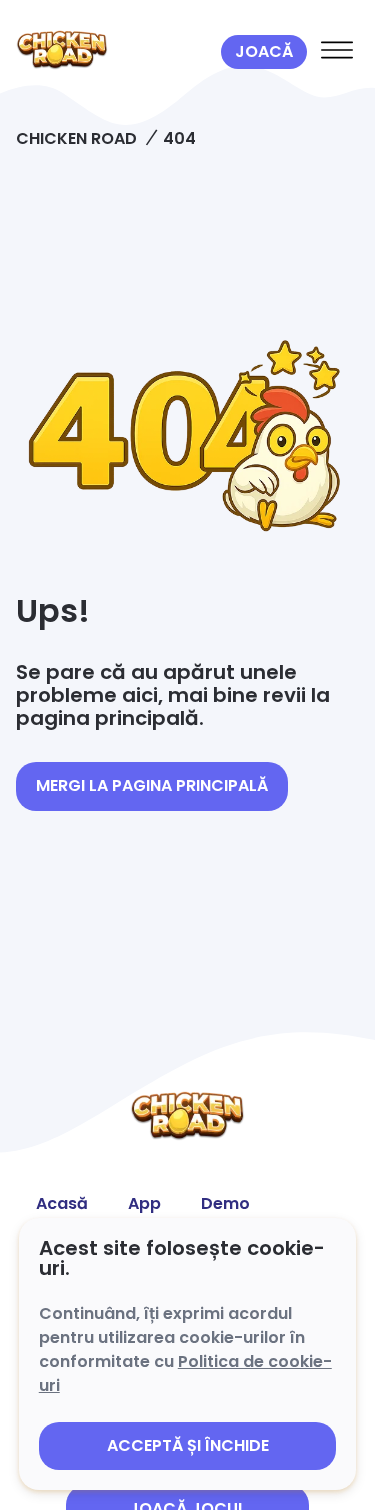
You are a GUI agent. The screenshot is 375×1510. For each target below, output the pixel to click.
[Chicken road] (114, 52)
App (144, 1203)
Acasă (62, 1203)
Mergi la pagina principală (152, 785)
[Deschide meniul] (337, 52)
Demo (225, 1203)
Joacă (264, 51)
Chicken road (76, 138)
